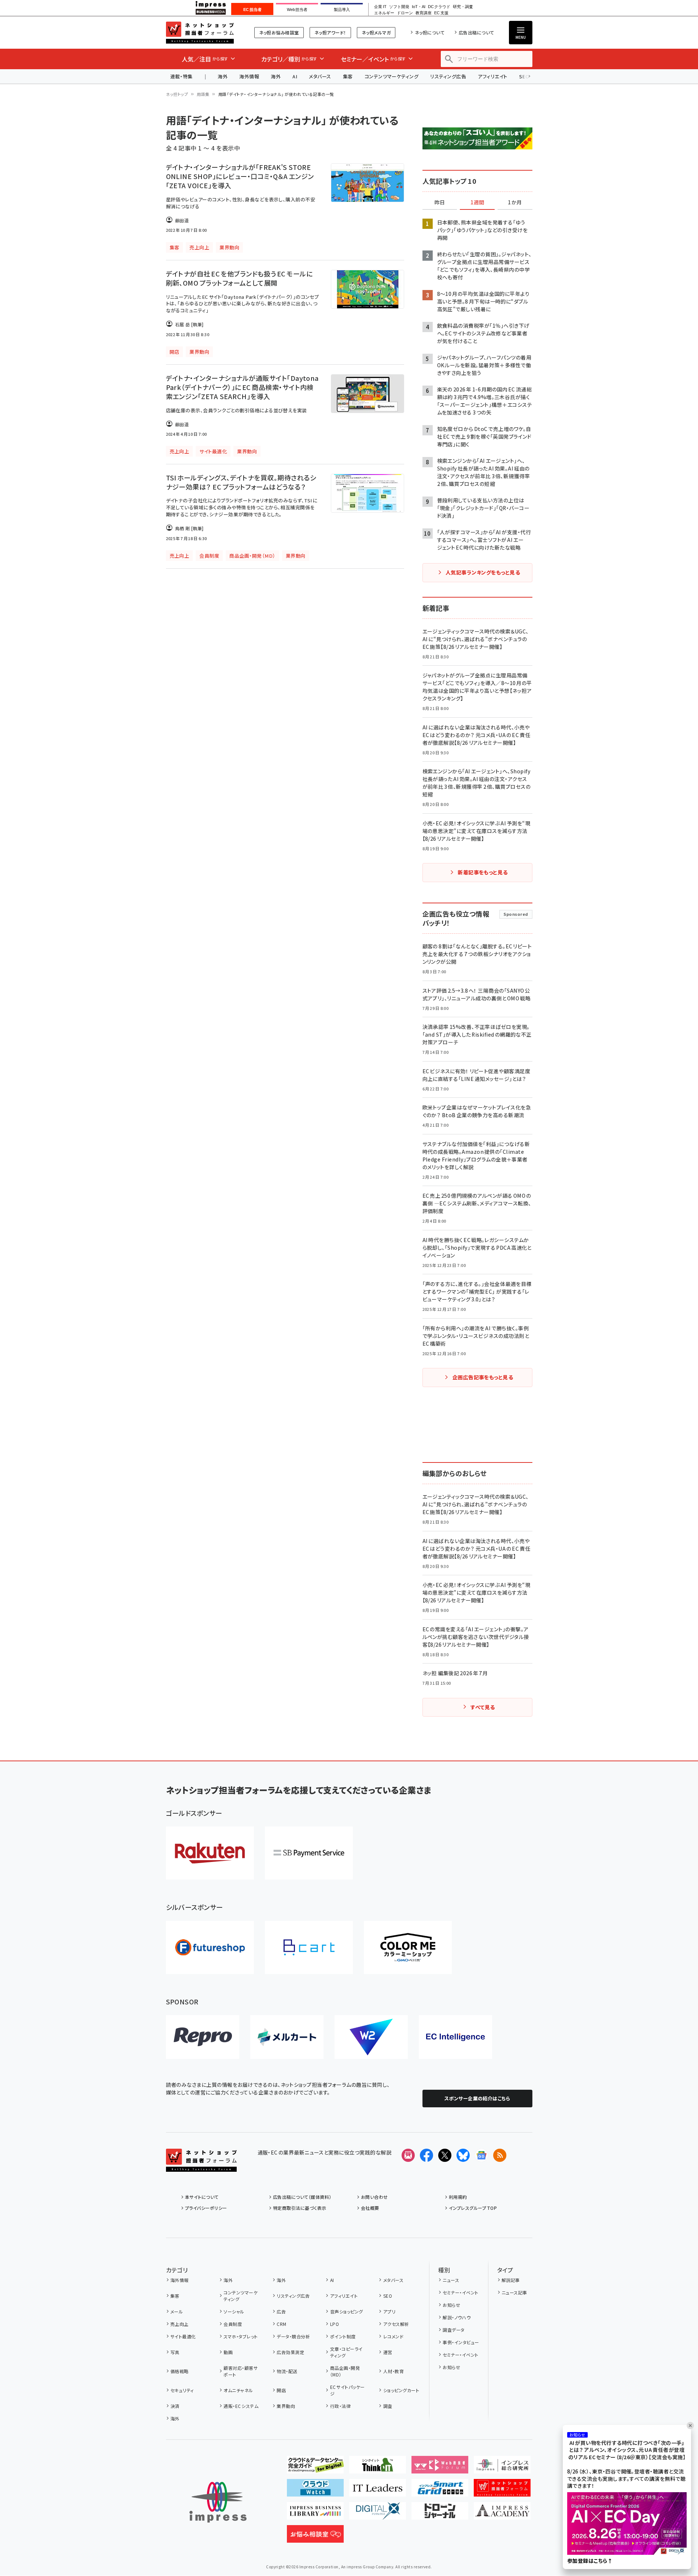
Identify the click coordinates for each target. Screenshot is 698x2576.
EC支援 (441, 13)
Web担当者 (297, 10)
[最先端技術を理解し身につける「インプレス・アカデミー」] (502, 2514)
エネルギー (384, 13)
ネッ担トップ (177, 94)
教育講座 (424, 13)
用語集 (203, 94)
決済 (175, 2406)
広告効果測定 (290, 2352)
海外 (223, 76)
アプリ (389, 2311)
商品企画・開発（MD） (345, 2371)
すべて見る (483, 1707)
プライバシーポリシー (206, 2208)
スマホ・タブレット (241, 2336)
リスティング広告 (448, 76)
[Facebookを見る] (426, 2155)
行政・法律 (340, 2406)
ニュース (451, 2280)
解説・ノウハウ (457, 2317)
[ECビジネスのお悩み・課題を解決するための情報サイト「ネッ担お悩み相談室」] (315, 2537)
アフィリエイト (492, 76)
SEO (388, 2296)
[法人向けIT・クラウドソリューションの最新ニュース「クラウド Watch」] (315, 2491)
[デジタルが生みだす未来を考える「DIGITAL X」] (378, 2514)
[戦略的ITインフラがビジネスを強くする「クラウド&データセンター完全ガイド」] (315, 2468)
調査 (388, 2406)
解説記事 (511, 2280)
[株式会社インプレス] (218, 2502)
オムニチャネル (238, 2390)
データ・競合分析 (293, 2336)
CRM (281, 2324)
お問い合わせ (374, 2197)
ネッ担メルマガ (376, 32)
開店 (281, 2390)
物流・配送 (287, 2371)
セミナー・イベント (460, 2292)
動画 (228, 2352)
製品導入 (342, 10)
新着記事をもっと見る (483, 872)
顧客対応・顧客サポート (241, 2371)
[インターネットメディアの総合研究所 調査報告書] (502, 2468)
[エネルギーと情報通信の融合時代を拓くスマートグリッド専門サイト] (440, 2491)
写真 (175, 2352)
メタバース (320, 76)
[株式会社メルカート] (287, 2037)
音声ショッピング (346, 2311)
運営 (388, 2352)
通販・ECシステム (241, 2406)
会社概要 (370, 2208)
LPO (335, 2324)
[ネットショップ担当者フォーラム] (201, 2166)
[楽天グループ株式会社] (210, 1853)
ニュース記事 (514, 2292)
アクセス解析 (396, 2324)
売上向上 (180, 2324)
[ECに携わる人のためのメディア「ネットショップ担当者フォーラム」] (502, 2491)
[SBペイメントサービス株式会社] (309, 1853)
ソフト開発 (399, 7)
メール (177, 2311)
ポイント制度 (343, 2336)
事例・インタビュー (461, 2342)
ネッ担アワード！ (330, 32)
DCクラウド (439, 7)
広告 (281, 2311)
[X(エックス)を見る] (445, 2155)
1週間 (477, 202)
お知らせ (451, 2305)
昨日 (440, 202)
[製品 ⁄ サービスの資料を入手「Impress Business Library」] (315, 2514)
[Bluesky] (463, 2155)
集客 (348, 76)
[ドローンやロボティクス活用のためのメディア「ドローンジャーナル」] (440, 2514)
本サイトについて (202, 2197)
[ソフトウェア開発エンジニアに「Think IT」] (378, 2468)
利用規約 (458, 2197)
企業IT (380, 7)
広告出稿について (476, 32)
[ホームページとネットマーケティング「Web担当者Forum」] (440, 2468)
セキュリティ (182, 2390)
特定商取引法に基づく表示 (300, 2208)
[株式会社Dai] (309, 1947)
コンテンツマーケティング (392, 76)
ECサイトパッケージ (348, 2390)
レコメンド (393, 2336)
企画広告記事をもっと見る (483, 1377)
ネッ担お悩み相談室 (279, 32)
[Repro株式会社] (203, 2037)
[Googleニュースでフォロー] (481, 2155)
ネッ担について (430, 32)
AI (295, 76)
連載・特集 (182, 76)
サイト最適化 (183, 2336)
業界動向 (286, 2406)
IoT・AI (419, 7)
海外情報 (249, 76)
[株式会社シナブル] (455, 2037)
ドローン (405, 13)
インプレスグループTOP (473, 2208)
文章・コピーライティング (346, 2352)
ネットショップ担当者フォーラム (200, 33)
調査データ (453, 2330)
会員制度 (233, 2324)
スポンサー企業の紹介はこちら (477, 2098)
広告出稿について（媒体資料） (302, 2197)
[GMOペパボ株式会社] (408, 1947)
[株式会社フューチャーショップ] (210, 1947)
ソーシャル (234, 2311)
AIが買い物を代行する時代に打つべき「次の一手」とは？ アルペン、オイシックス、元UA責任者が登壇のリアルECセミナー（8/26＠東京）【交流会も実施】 (627, 2450)
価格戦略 (180, 2371)
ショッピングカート (401, 2390)
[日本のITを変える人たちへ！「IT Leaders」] (378, 2491)
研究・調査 (463, 7)
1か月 (515, 202)
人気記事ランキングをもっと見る (483, 572)
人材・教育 (394, 2371)
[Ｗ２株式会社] (371, 2037)
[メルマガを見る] (408, 2155)
